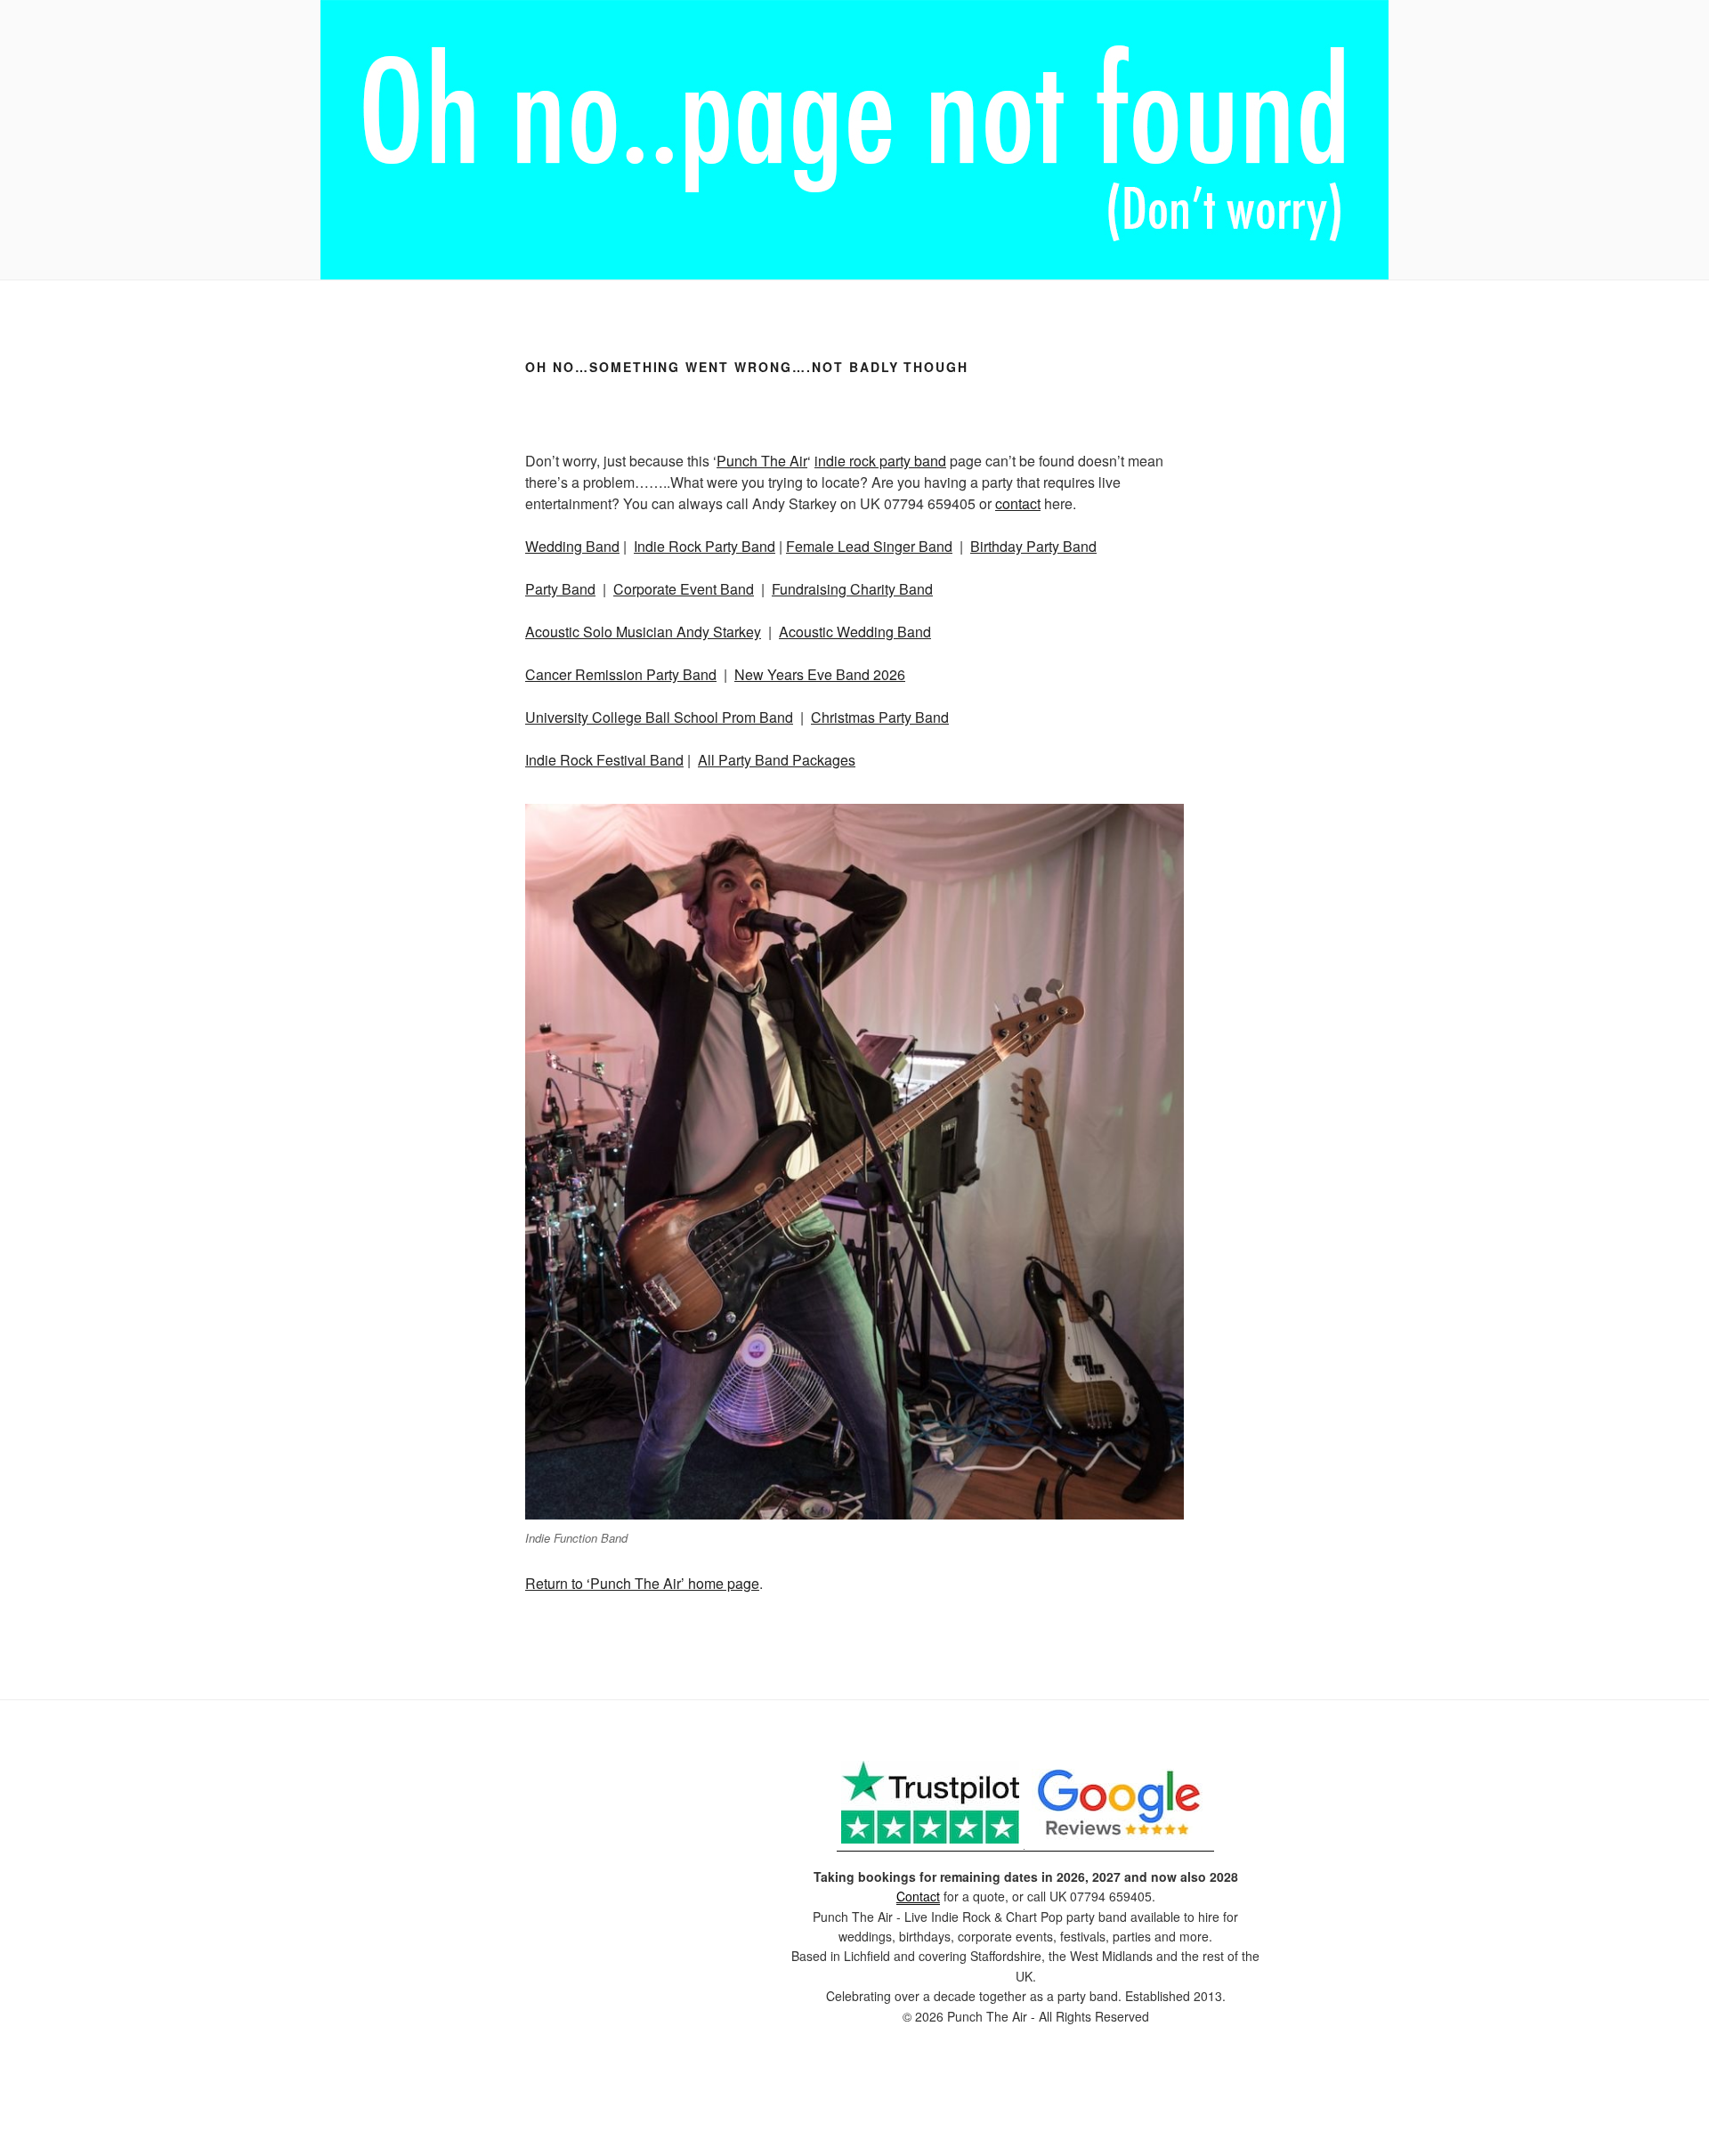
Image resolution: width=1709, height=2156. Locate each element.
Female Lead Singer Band (869, 546)
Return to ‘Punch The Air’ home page (642, 1583)
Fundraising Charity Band (852, 589)
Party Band (560, 589)
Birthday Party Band (1033, 546)
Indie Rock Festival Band (604, 760)
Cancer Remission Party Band (621, 674)
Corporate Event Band (684, 589)
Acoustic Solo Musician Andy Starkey (643, 632)
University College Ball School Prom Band (659, 717)
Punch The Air (762, 461)
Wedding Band (572, 546)
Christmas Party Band (880, 717)
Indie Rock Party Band (705, 546)
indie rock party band (880, 461)
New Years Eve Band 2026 (820, 674)
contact (1018, 503)
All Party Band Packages (777, 760)
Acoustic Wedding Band (855, 632)
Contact (918, 1896)
